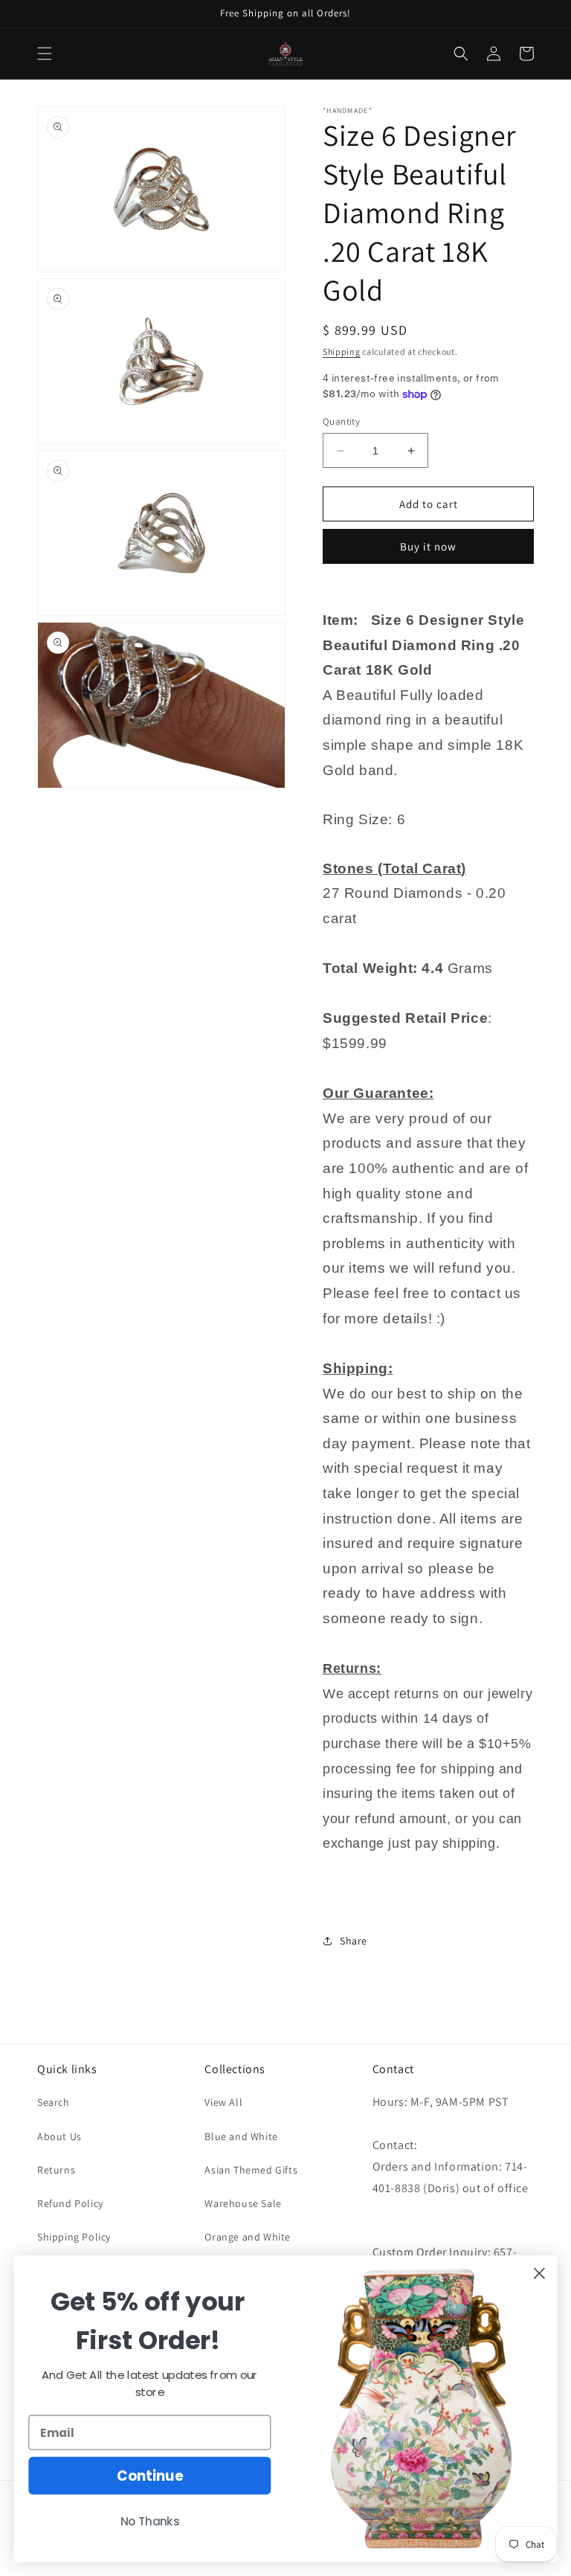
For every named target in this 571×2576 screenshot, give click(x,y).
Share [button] (354, 1941)
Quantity (341, 421)
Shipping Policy (74, 2237)
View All (223, 2102)
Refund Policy (70, 2203)
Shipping (342, 351)
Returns (56, 2170)
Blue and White (241, 2136)
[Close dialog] (539, 2274)
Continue (150, 2476)
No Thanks (150, 2522)
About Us (59, 2136)
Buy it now (428, 546)
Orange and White (248, 2237)
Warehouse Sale (243, 2203)
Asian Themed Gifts (251, 2170)
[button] (45, 54)
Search (54, 2102)
